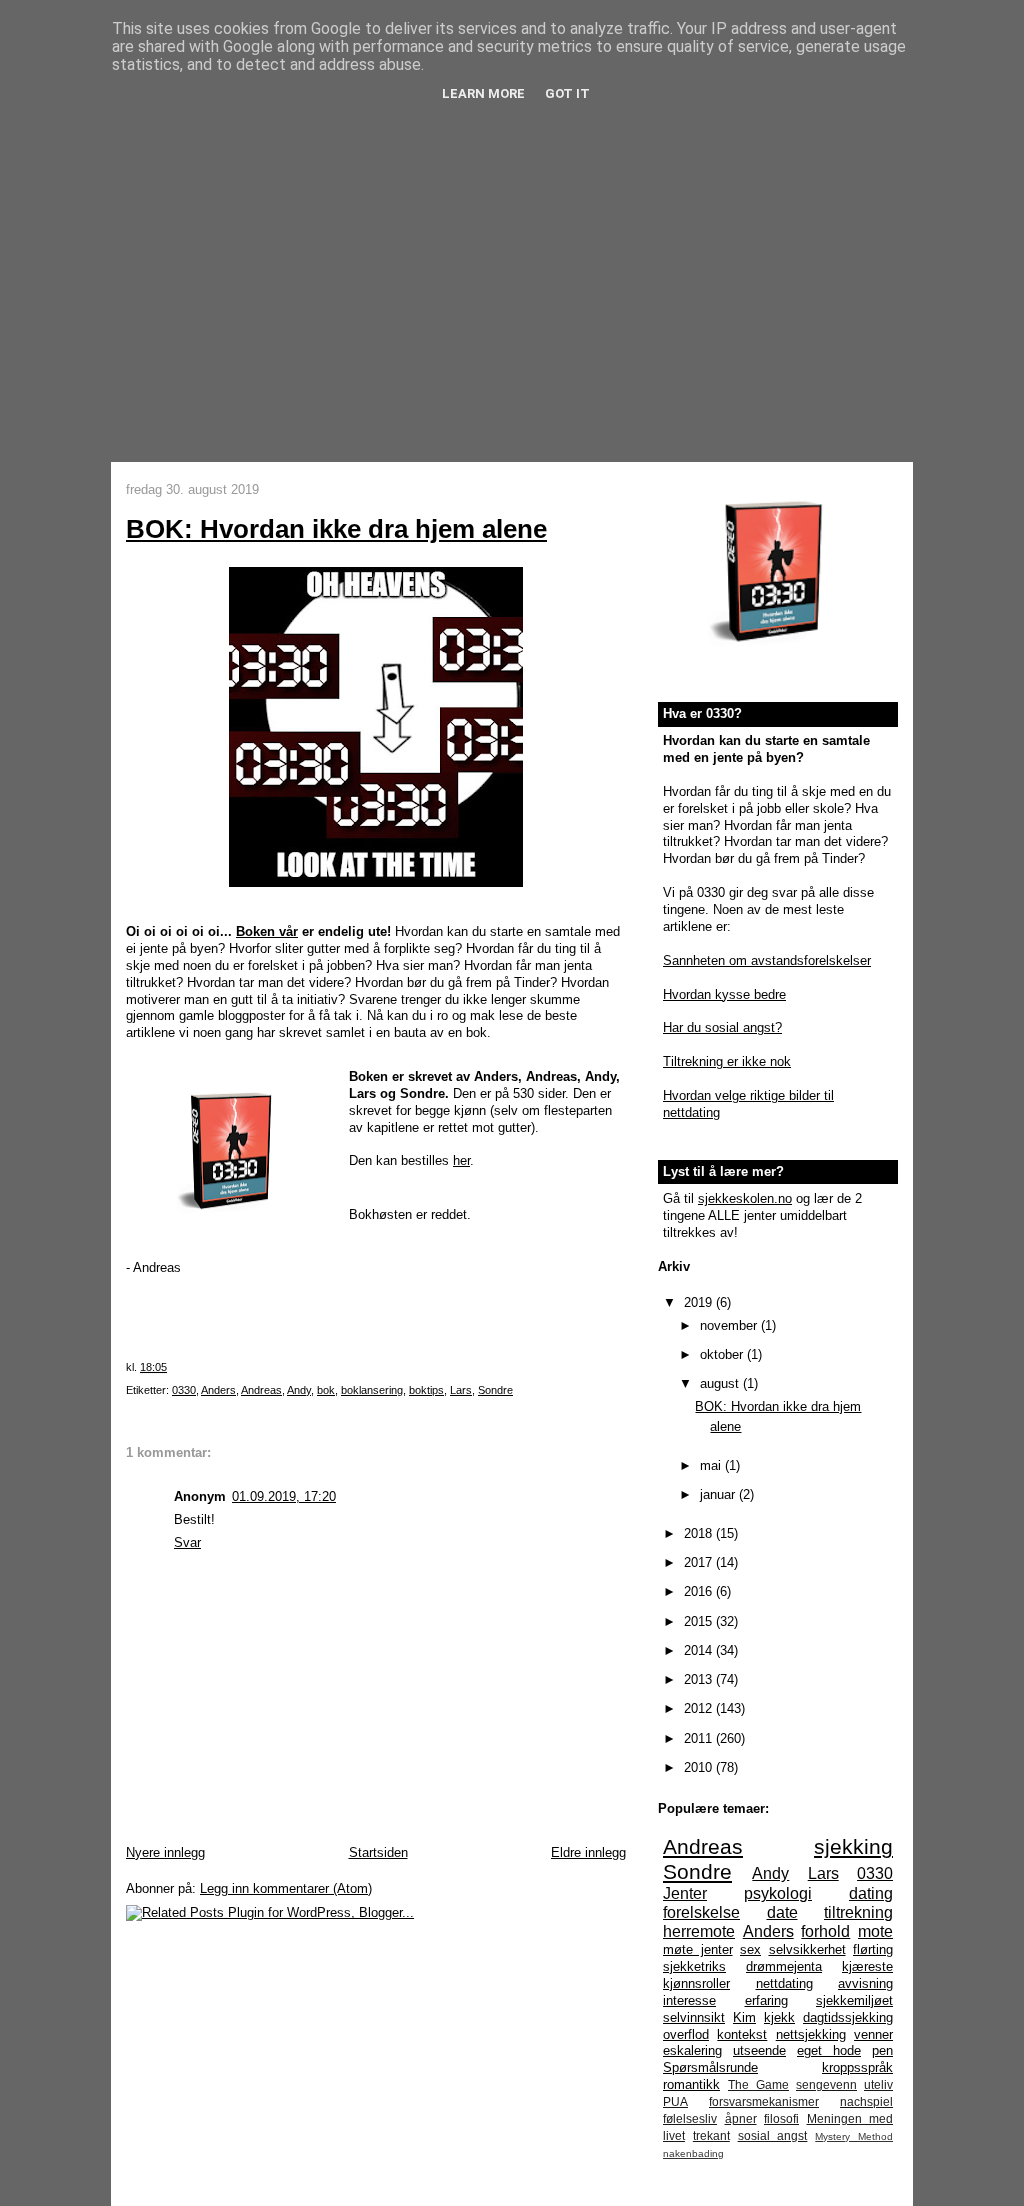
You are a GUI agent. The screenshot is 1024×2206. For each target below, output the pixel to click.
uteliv (878, 2084)
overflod (686, 2034)
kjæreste (867, 1966)
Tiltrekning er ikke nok (727, 1061)
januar (719, 1494)
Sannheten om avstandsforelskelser (767, 960)
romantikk (691, 2084)
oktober (723, 1354)
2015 (700, 1621)
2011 (700, 1738)
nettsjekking (811, 2034)
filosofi (781, 2118)
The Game (758, 2084)
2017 (700, 1562)
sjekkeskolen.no (745, 1198)
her (461, 1160)
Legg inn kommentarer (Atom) (286, 1888)
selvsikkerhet (807, 1949)
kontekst (742, 2034)
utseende (759, 2050)
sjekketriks (694, 1966)
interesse (689, 2000)
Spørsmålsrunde (710, 2067)
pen (882, 2050)
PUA (675, 2101)
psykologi (778, 1893)
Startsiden (378, 1852)
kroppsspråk (857, 2067)
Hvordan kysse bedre (724, 994)
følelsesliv (690, 2118)
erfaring (766, 2000)
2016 (700, 1591)
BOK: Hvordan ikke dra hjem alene (336, 529)
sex (750, 1949)
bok (326, 1390)
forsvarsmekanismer (764, 2101)
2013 (700, 1679)
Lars (461, 1390)
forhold (825, 1931)
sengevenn (826, 2084)
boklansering (372, 1390)
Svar (187, 1542)
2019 (700, 1302)
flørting (873, 1949)
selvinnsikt (694, 2017)
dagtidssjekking (848, 2017)
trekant (711, 2135)
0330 (184, 1390)
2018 (700, 1533)
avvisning (865, 1983)
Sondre (495, 1390)
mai (712, 1465)
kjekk (779, 2017)
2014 (700, 1650)
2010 (700, 1767)
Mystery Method (854, 2136)
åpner (741, 2118)
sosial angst (773, 2135)
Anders (218, 1390)
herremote (699, 1931)
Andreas (261, 1390)
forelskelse (701, 1912)
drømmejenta (784, 1966)
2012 (700, 1708)
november (730, 1325)
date (782, 1912)
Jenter (685, 1893)
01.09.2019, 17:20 (284, 1496)
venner (873, 2034)
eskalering (692, 2050)
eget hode (829, 2050)
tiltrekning (858, 1912)
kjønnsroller (696, 1983)
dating (871, 1893)
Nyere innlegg (165, 1852)
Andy (299, 1390)
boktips (426, 1390)
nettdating (784, 1983)
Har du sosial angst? (722, 1027)
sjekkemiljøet (854, 2000)
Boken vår (267, 931)
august (721, 1383)
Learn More (483, 93)
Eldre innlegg (588, 1852)
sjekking (853, 1846)
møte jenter (698, 1949)
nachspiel (866, 2101)
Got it (567, 93)
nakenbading (693, 2153)
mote (875, 1931)
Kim (744, 2017)
